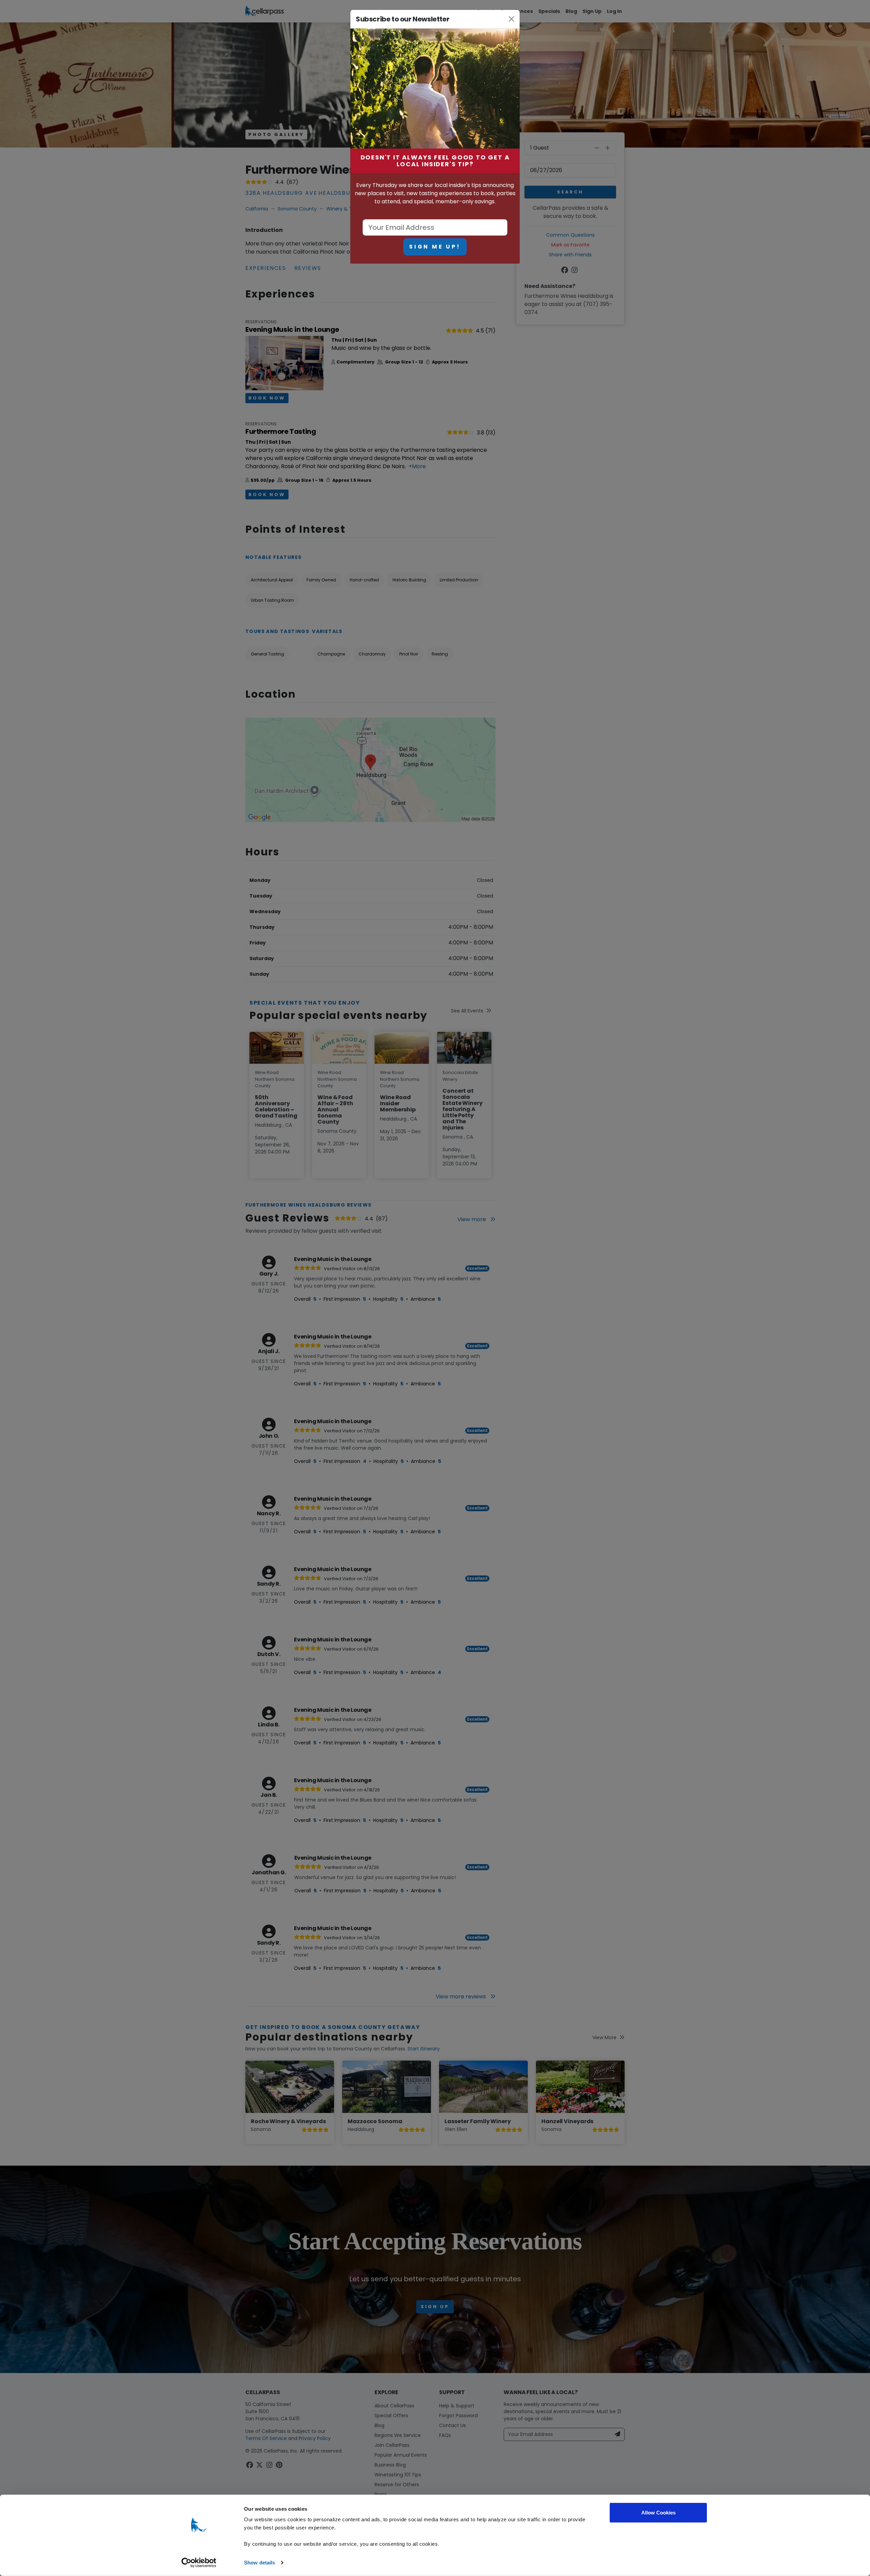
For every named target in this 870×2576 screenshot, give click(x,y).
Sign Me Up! (435, 247)
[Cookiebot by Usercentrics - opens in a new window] (199, 2563)
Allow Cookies (658, 2513)
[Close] (512, 19)
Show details (259, 2563)
